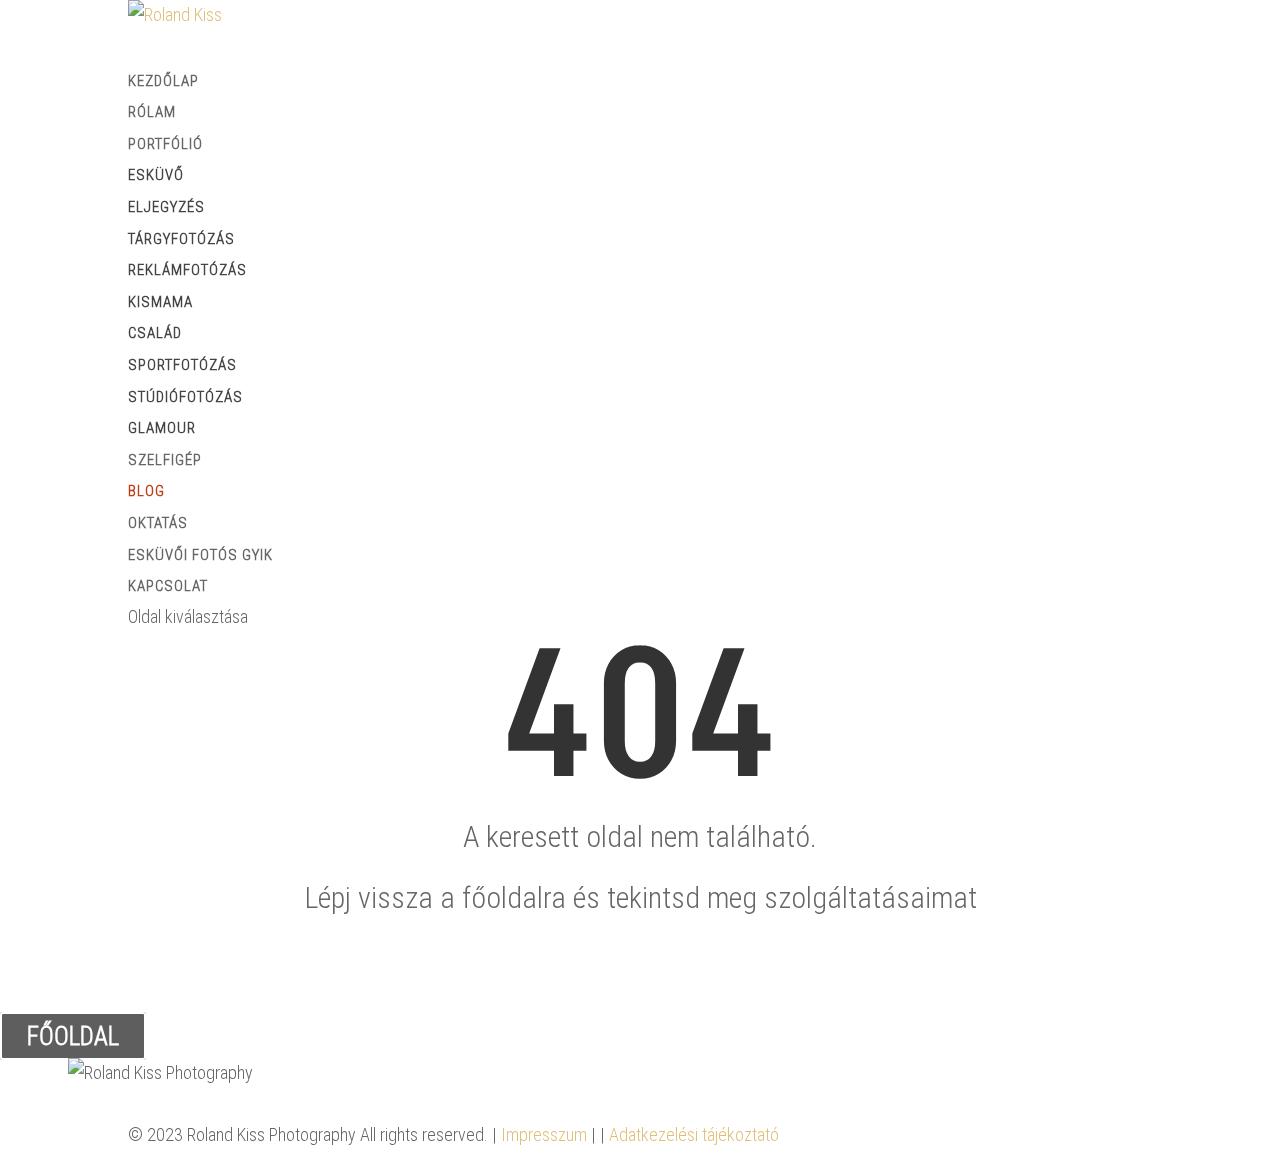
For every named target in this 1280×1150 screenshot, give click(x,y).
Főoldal (73, 1036)
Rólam (152, 112)
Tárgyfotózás (181, 239)
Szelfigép (165, 460)
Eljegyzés (166, 207)
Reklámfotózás (187, 270)
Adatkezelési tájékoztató (694, 1134)
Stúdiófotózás (185, 397)
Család (155, 333)
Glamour (162, 428)
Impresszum (544, 1134)
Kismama (160, 302)
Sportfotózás (182, 365)
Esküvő (156, 175)
